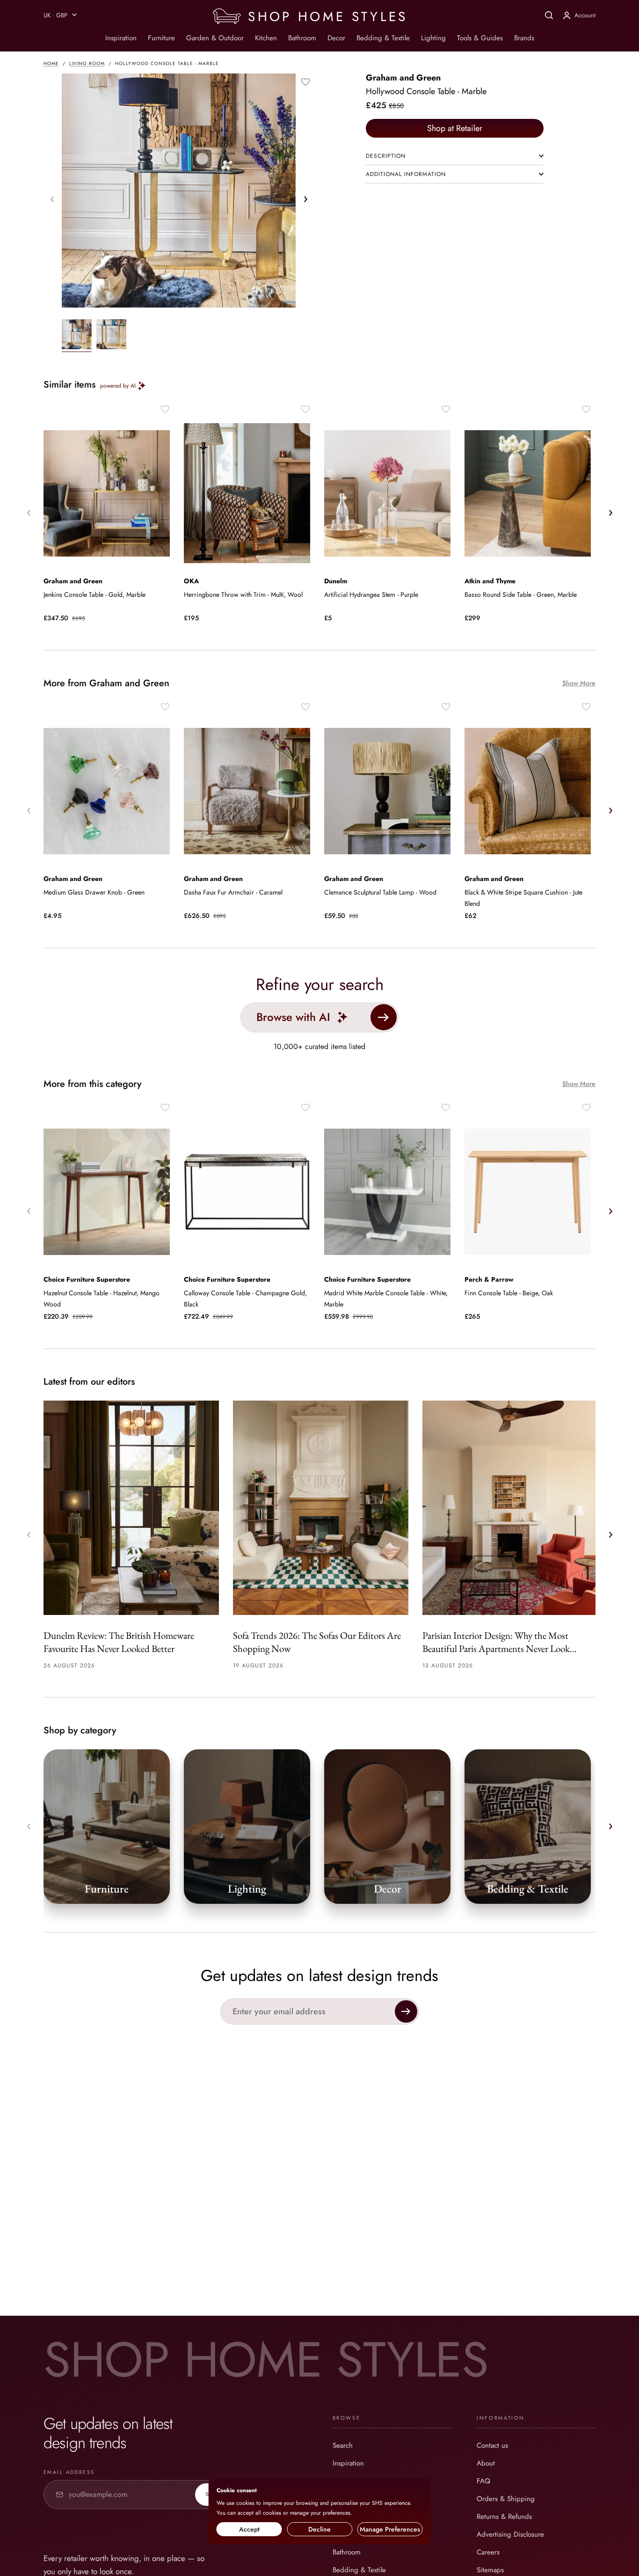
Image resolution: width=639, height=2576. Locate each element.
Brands (524, 38)
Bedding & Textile (383, 38)
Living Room (87, 63)
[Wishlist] (305, 82)
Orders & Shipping (506, 2499)
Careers (488, 2552)
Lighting (433, 38)
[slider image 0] (77, 336)
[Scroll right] (305, 199)
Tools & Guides (480, 38)
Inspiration (121, 38)
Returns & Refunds (504, 2517)
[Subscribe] (406, 2011)
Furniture (161, 38)
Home (51, 63)
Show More (579, 683)
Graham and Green (403, 78)
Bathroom (302, 38)
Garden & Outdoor (215, 38)
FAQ (483, 2481)
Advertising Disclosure (510, 2534)
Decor (336, 38)
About (486, 2463)
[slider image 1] (111, 336)
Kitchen (266, 38)
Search (343, 2445)
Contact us (492, 2445)
